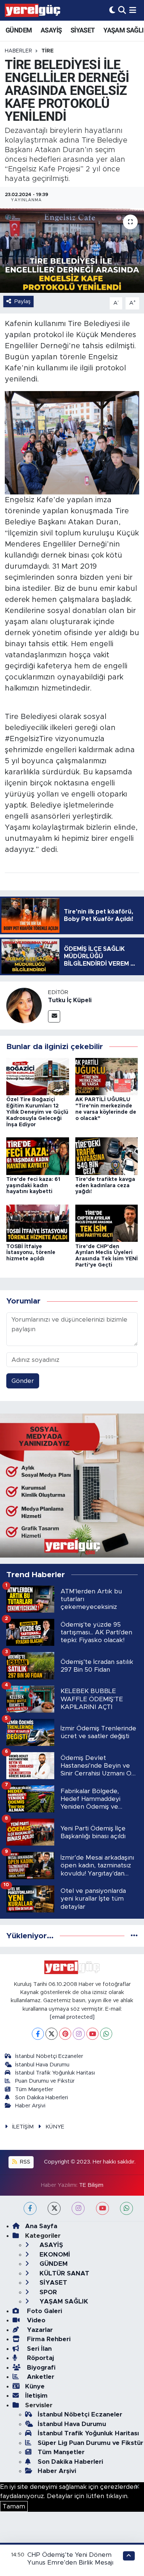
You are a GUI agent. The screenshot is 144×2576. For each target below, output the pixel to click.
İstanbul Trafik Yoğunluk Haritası (55, 2073)
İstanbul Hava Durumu (42, 2065)
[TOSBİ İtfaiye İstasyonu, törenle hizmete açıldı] (38, 1223)
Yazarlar (39, 2330)
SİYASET (83, 30)
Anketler (40, 2377)
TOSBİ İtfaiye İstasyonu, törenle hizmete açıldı (31, 1253)
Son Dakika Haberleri (42, 2098)
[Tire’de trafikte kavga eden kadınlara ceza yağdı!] (107, 1156)
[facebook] (30, 2208)
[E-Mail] (54, 1016)
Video (35, 2320)
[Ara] (122, 10)
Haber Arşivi (30, 2106)
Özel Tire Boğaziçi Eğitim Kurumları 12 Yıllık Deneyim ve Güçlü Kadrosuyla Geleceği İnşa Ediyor (37, 1112)
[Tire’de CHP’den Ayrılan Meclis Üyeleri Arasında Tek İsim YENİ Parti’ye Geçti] (107, 1223)
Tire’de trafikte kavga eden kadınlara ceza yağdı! (105, 1186)
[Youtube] (92, 2034)
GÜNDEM (19, 30)
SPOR (47, 2292)
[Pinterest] (65, 2034)
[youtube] (102, 2208)
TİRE (47, 51)
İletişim (36, 2396)
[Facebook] (38, 2034)
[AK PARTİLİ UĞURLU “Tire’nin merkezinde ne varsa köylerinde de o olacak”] (107, 1076)
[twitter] (54, 2208)
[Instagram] (79, 2034)
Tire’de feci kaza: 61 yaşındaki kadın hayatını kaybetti (33, 1186)
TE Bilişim (91, 2185)
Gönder (23, 1381)
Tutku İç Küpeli (70, 1000)
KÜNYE (55, 2127)
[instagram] (78, 2208)
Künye (35, 2386)
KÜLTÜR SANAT (64, 2273)
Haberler (18, 51)
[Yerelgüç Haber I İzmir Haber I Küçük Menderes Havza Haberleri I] (32, 10)
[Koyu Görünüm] (112, 10)
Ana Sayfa (41, 2226)
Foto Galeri (44, 2311)
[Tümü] (134, 1936)
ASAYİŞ (51, 30)
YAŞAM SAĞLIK (63, 2301)
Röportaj (40, 2358)
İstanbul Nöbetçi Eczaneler (49, 2056)
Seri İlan (38, 2349)
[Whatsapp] (106, 2034)
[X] (52, 2034)
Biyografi (40, 2368)
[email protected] (72, 2017)
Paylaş (23, 302)
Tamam (14, 2506)
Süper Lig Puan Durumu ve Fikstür (90, 2443)
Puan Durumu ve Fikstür (45, 2081)
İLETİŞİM (23, 2127)
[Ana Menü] (133, 10)
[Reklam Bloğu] (72, 1485)
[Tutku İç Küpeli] (24, 1005)
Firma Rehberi (48, 2339)
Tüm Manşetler (34, 2089)
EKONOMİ (54, 2255)
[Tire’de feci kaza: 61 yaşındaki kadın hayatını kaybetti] (38, 1156)
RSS (24, 2162)
